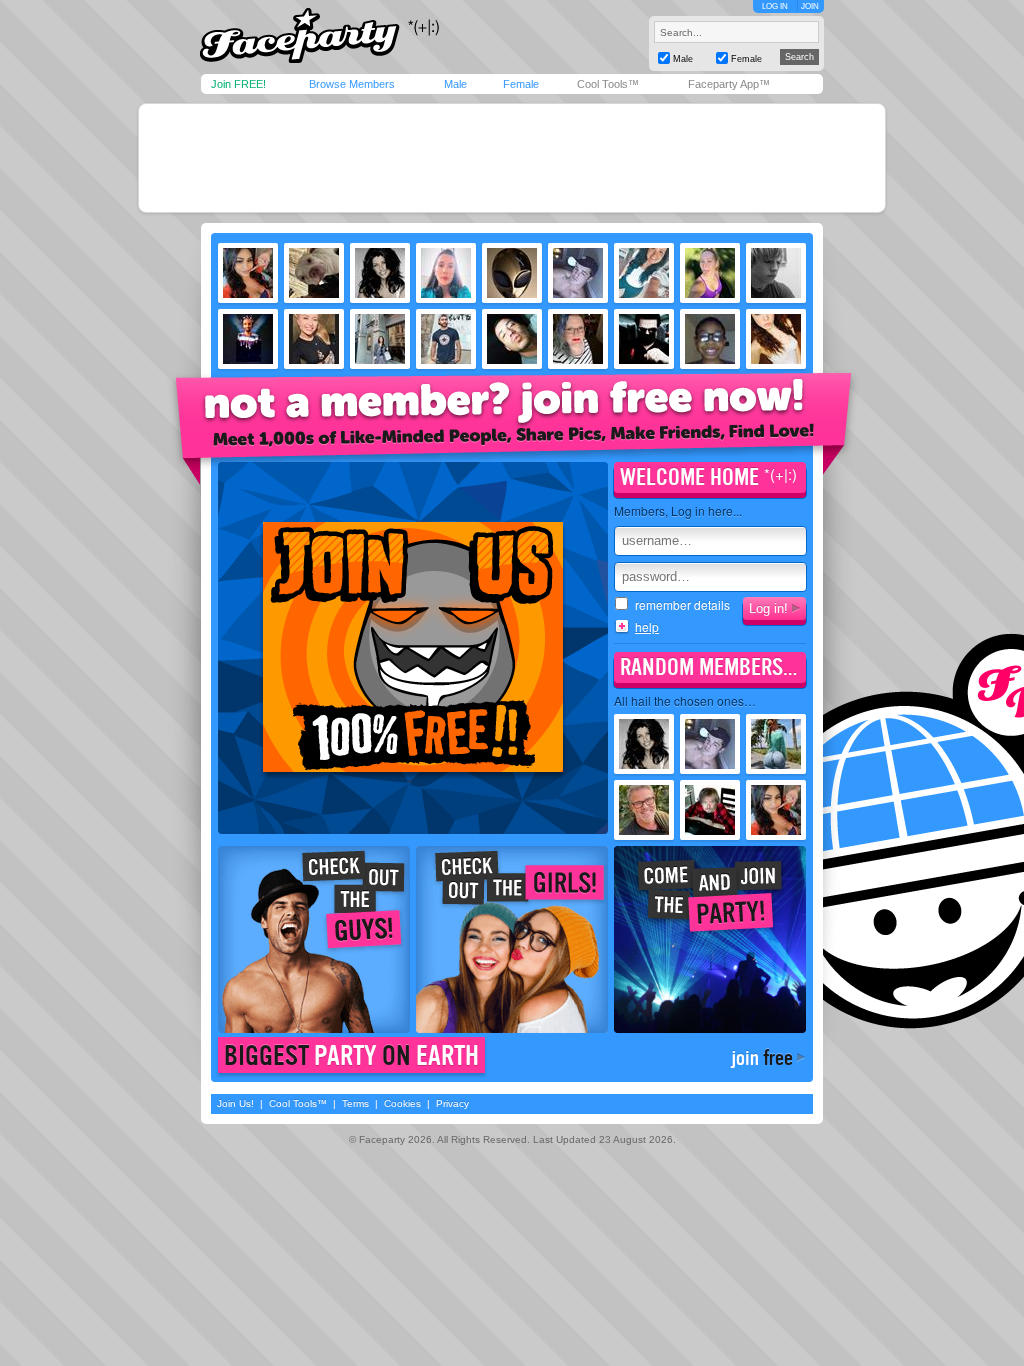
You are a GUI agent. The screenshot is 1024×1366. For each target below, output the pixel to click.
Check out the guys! (314, 939)
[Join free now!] (513, 426)
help (647, 626)
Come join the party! (710, 939)
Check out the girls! (512, 939)
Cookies (402, 1103)
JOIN (810, 6)
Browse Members (352, 84)
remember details (682, 605)
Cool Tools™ (608, 84)
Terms (355, 1103)
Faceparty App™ (729, 84)
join (762, 1058)
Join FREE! (238, 84)
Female (521, 84)
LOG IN (775, 6)
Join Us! (235, 1103)
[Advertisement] (512, 158)
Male (455, 84)
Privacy (452, 1103)
